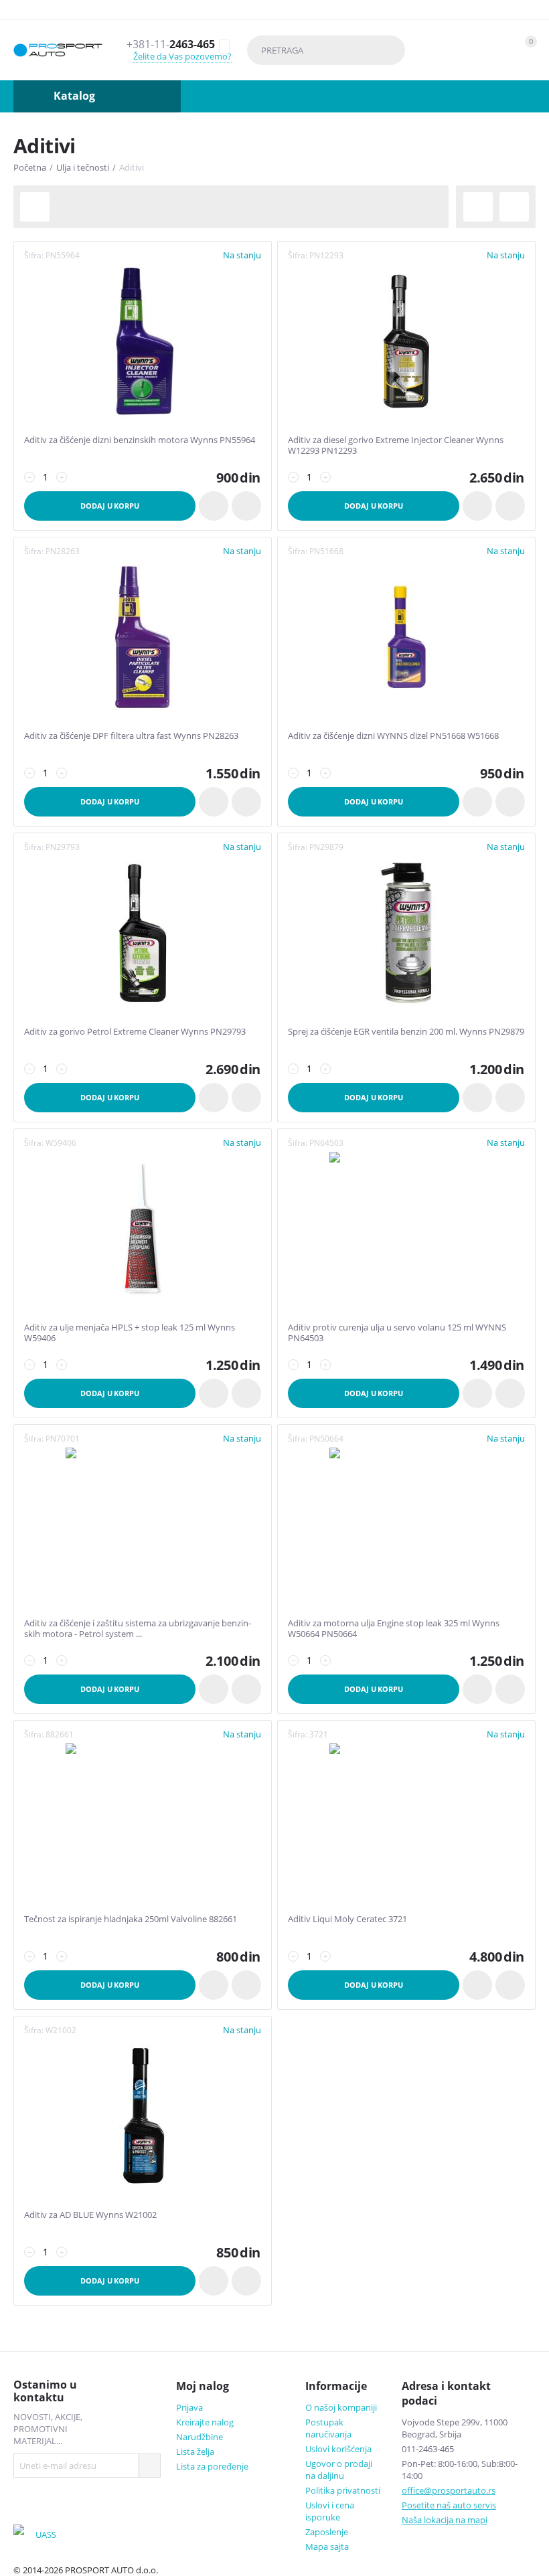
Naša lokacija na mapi (445, 2520)
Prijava (189, 2407)
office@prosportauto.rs (449, 2490)
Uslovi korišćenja (338, 2449)
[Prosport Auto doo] (58, 51)
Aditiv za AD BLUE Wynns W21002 (90, 2215)
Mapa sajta (327, 2547)
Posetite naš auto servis (449, 2505)
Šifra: (34, 255)
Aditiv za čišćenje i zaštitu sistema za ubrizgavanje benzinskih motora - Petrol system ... (138, 1629)
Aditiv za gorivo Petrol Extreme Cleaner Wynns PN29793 (135, 1032)
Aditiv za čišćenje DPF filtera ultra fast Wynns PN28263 (131, 736)
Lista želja (195, 2452)
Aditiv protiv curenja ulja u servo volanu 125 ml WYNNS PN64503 (397, 1333)
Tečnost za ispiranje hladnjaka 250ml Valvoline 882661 (131, 1919)
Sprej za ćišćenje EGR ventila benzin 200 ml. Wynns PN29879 (406, 1032)
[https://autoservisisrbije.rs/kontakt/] (23, 2535)
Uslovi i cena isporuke (330, 2511)
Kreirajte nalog (205, 2422)
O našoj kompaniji (341, 2407)
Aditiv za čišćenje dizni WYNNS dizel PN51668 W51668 (393, 736)
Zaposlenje (327, 2532)
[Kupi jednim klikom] (214, 506)
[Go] (149, 2466)
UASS (46, 2535)
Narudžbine (200, 2437)
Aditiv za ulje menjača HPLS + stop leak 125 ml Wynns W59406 (130, 1333)
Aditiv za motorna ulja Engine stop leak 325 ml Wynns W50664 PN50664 (394, 1629)
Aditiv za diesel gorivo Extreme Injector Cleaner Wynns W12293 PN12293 (396, 445)
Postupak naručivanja (328, 2428)
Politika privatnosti (343, 2490)
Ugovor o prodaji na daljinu (339, 2470)
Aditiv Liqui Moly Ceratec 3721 (347, 1919)
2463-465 (171, 45)
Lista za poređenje (212, 2466)
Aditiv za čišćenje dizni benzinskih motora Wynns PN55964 (140, 440)
